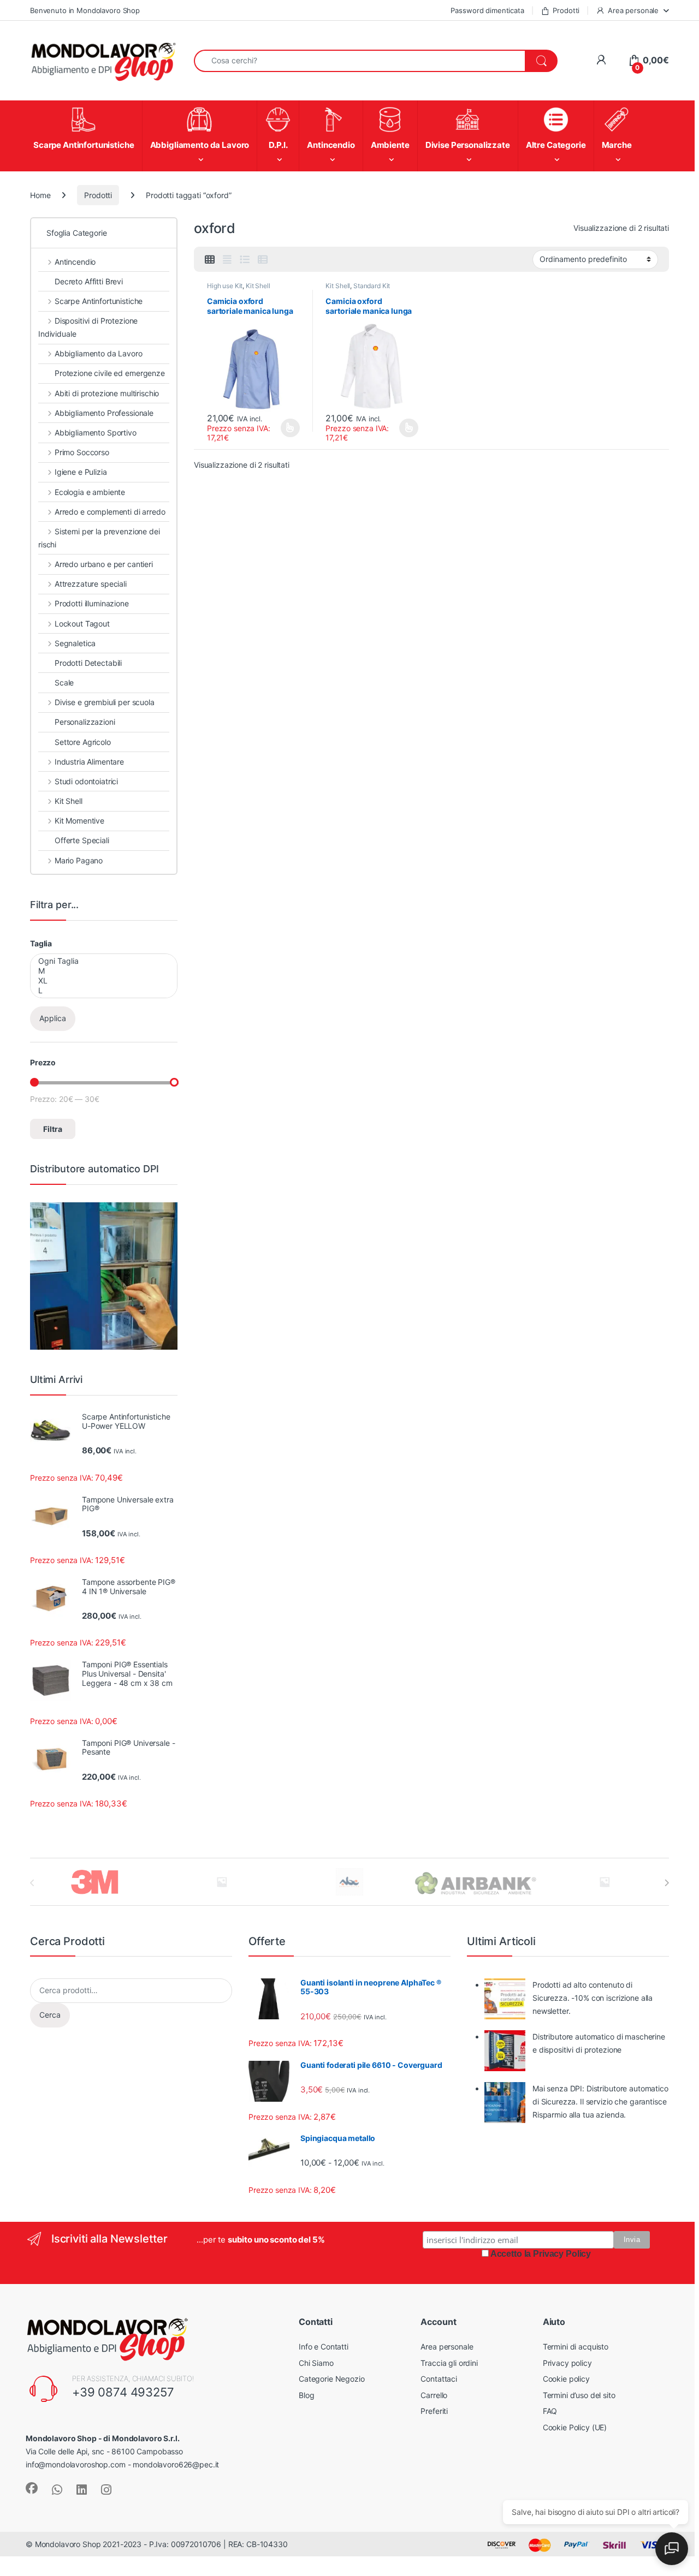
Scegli (289, 428)
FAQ (550, 2411)
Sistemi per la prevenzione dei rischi (99, 538)
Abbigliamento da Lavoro (99, 353)
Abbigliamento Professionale (104, 413)
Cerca (50, 2015)
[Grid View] (210, 260)
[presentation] (667, 1883)
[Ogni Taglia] (103, 961)
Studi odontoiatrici (86, 781)
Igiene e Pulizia (81, 472)
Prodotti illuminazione (92, 603)
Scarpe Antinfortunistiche (99, 301)
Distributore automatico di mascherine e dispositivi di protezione (599, 2043)
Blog (306, 2395)
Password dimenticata (487, 10)
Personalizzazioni (85, 722)
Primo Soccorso (82, 452)
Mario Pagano (79, 860)
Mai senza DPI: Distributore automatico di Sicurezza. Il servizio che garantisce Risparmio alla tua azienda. (600, 2101)
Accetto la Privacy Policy (541, 2254)
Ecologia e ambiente (90, 492)
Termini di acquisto (576, 2347)
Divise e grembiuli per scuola (105, 702)
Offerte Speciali (82, 840)
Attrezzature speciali (91, 584)
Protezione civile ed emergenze (110, 373)
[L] (103, 991)
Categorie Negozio (332, 2379)
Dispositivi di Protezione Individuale (88, 327)
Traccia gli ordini (449, 2363)
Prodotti (566, 10)
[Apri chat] (672, 2549)
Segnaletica (75, 643)
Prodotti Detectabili (88, 663)
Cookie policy (566, 2379)
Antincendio (75, 262)
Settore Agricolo (83, 742)
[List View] (245, 260)
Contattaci (439, 2379)
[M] (103, 971)
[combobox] (360, 61)
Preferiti (434, 2411)
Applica (53, 1018)
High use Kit (225, 286)
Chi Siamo (316, 2363)
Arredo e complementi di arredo (110, 512)
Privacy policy (567, 2363)
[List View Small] (263, 260)
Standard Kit (372, 286)
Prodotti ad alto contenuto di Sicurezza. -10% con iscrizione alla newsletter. (593, 1998)
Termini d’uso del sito (579, 2395)
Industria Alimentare (89, 762)
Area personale (633, 10)
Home (40, 195)
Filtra (53, 1129)
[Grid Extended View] (227, 260)
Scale (64, 682)
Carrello (434, 2395)
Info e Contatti (324, 2347)
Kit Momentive (79, 821)
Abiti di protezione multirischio (107, 393)
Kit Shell (258, 286)
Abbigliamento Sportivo (96, 433)
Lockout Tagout (82, 624)
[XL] (103, 981)
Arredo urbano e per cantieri (104, 564)
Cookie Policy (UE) (575, 2427)
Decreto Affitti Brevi (89, 281)
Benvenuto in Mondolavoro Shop (85, 10)
